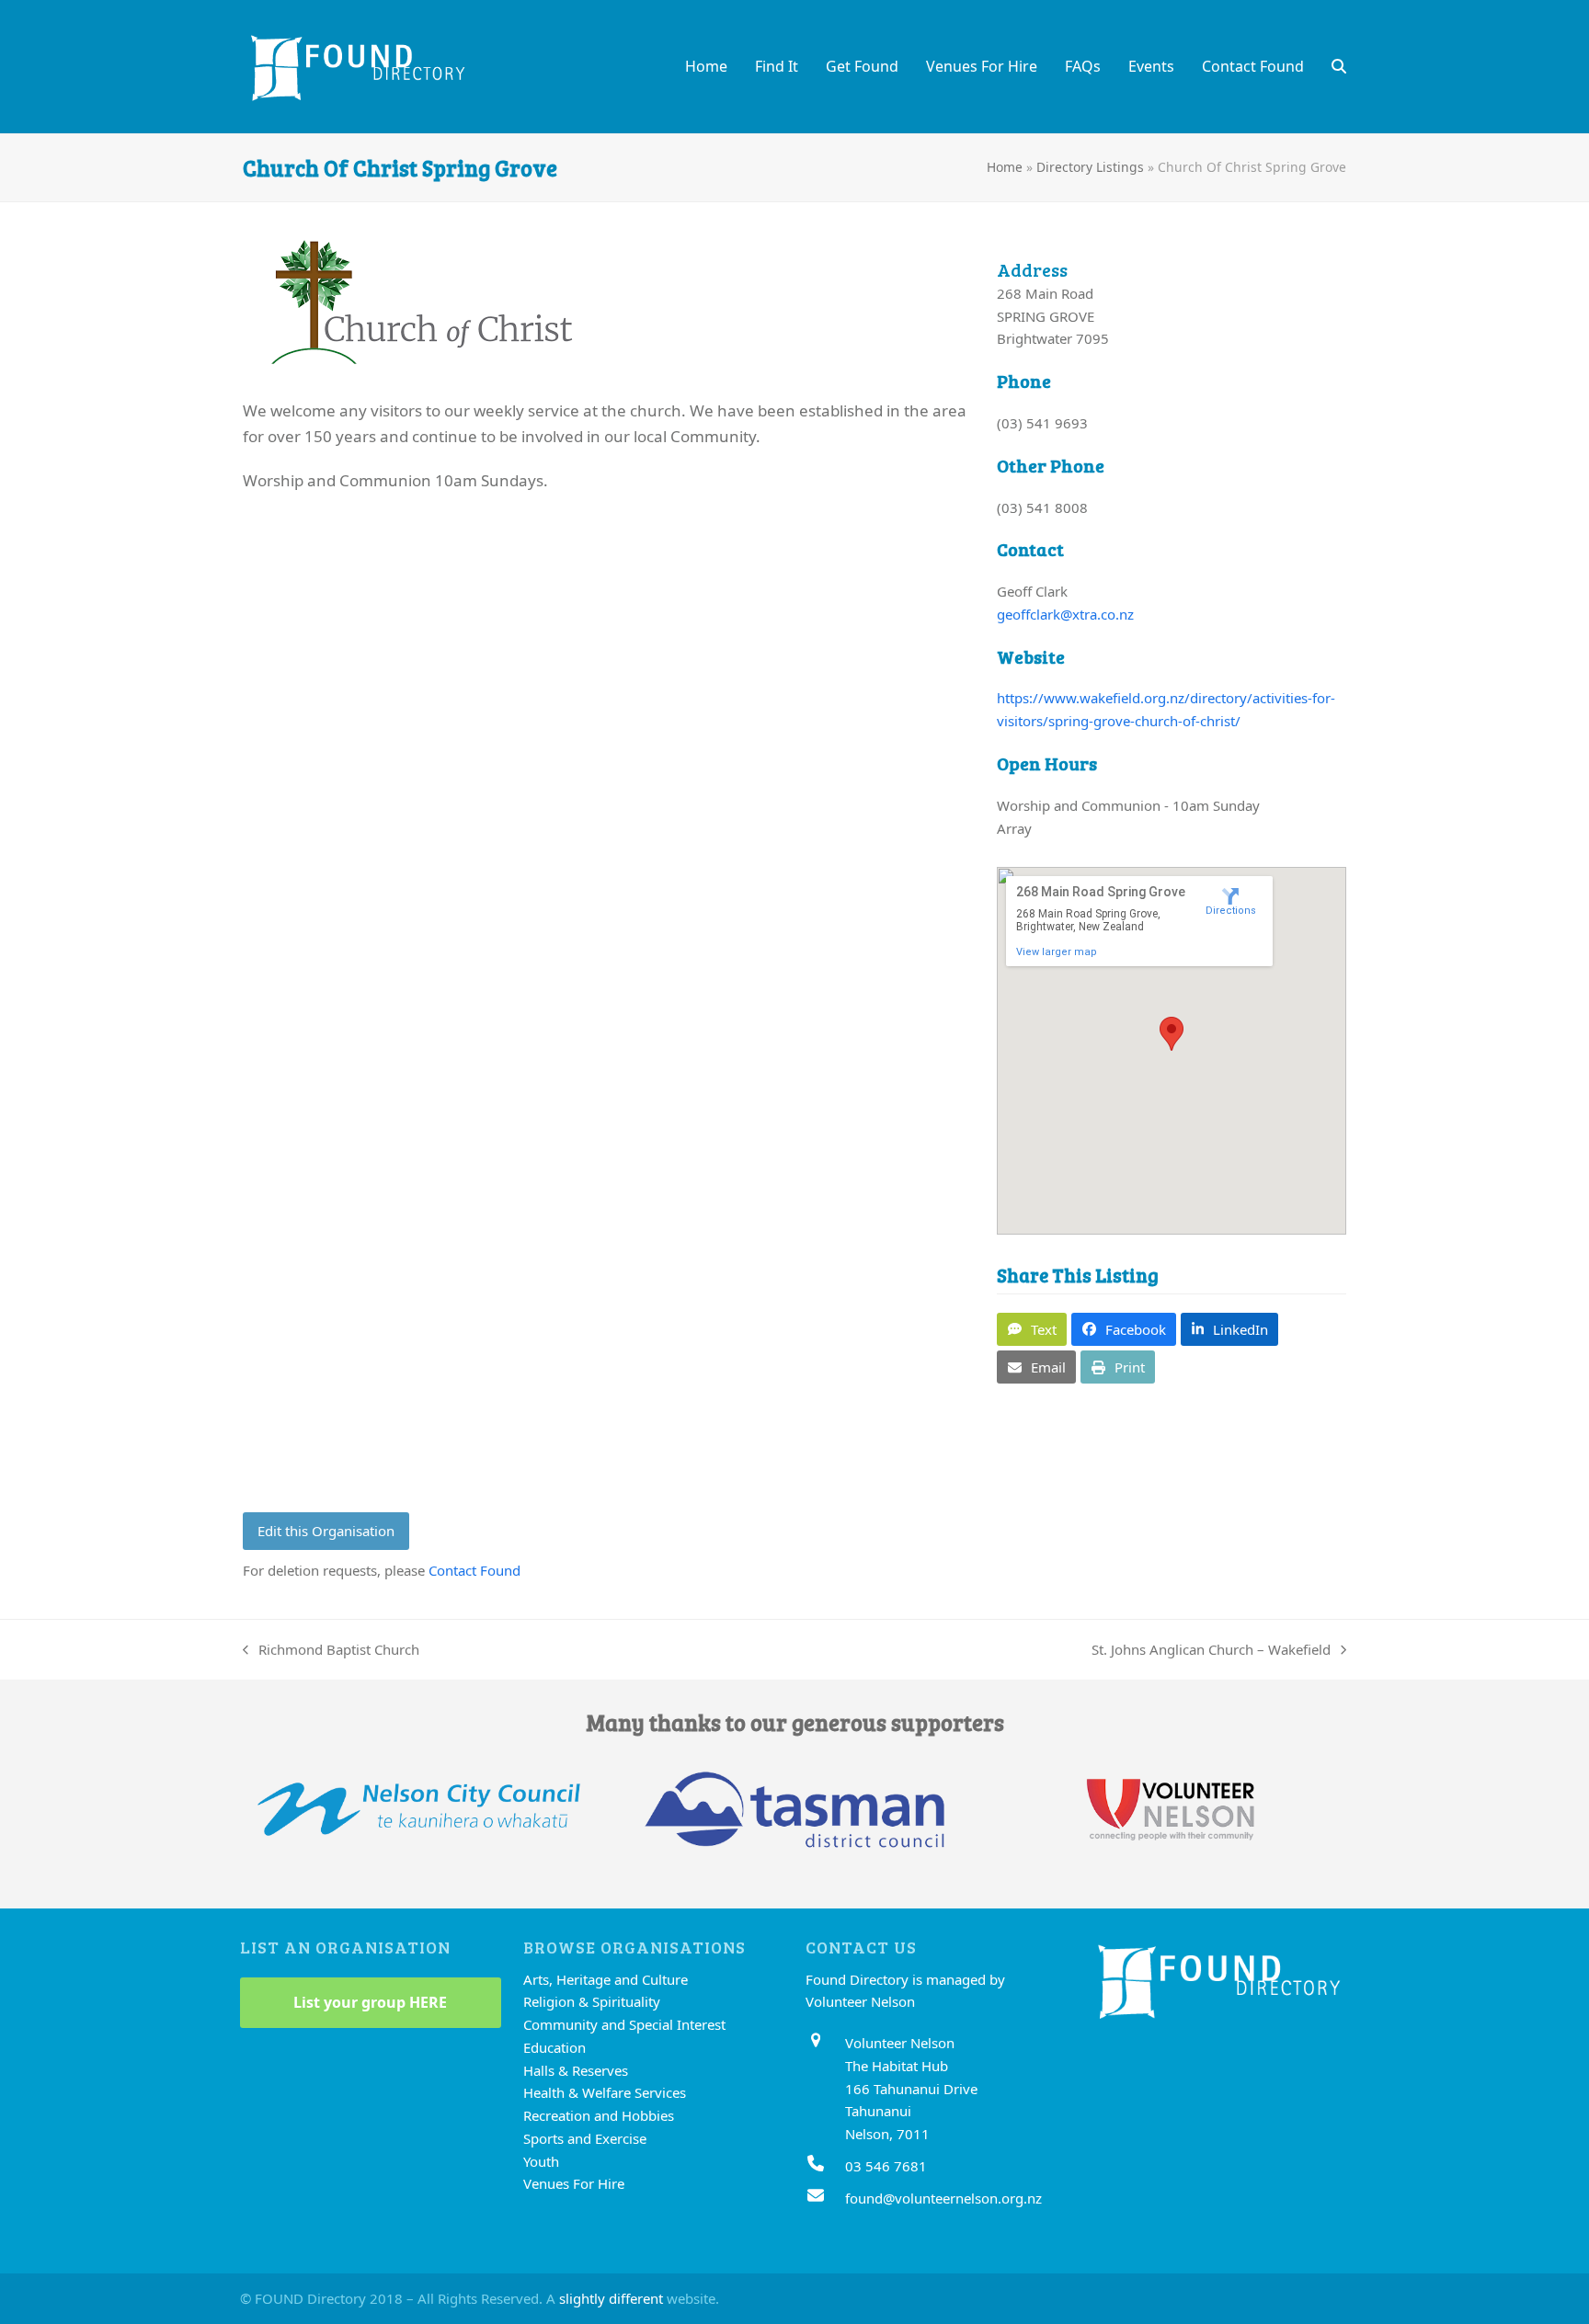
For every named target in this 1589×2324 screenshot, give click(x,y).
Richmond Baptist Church (331, 1651)
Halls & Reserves (576, 2070)
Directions (1231, 911)
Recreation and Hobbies (599, 2115)
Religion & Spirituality (592, 2001)
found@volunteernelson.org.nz (943, 2198)
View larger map (1057, 952)
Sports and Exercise (585, 2138)
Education (554, 2047)
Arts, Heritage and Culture (606, 1979)
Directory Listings (1090, 167)
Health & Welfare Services (605, 2092)
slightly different (611, 2298)
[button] (1339, 66)
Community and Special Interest (624, 2024)
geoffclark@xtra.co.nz (1065, 614)
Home (1005, 167)
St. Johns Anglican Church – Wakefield (1211, 1651)
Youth (541, 2161)
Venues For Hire (574, 2183)
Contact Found (474, 1570)
